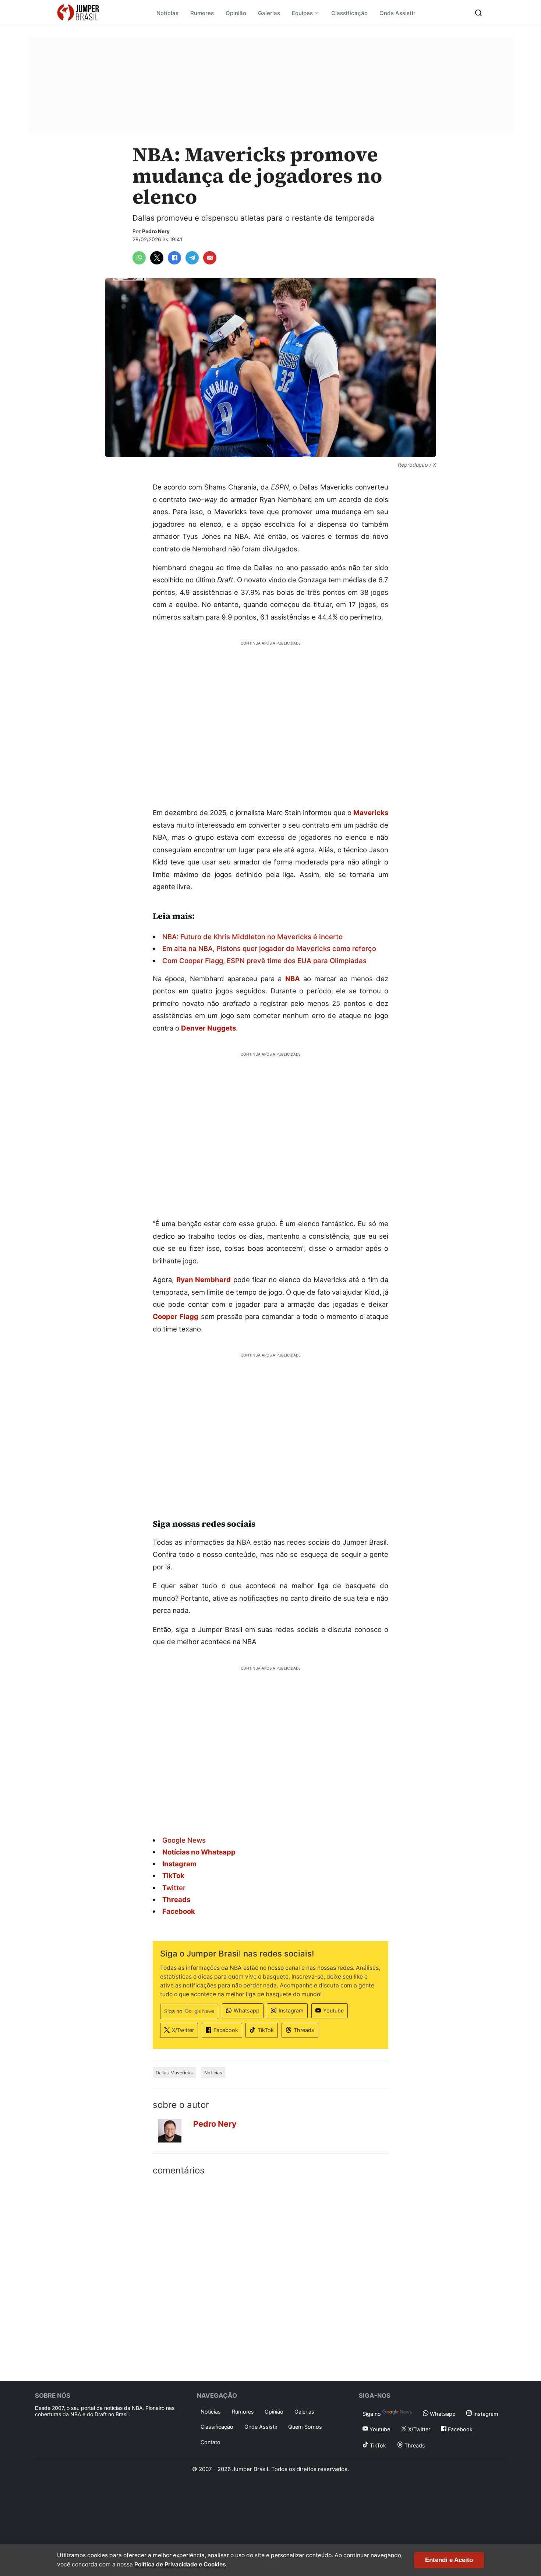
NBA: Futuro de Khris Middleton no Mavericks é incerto (252, 937)
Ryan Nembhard (204, 1280)
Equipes (302, 13)
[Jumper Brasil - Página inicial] (78, 13)
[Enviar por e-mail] (210, 258)
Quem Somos (305, 2427)
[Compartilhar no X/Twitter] (157, 258)
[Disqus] (270, 2277)
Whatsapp (247, 2010)
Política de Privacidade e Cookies (180, 2564)
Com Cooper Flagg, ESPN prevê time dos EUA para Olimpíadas (264, 961)
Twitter (174, 1888)
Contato (211, 2442)
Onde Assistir (397, 13)
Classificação (349, 13)
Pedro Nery (156, 231)
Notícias (167, 13)
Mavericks (371, 813)
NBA (293, 979)
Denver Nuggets (208, 1028)
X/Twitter (183, 2030)
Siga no (173, 2011)
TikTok (266, 2030)
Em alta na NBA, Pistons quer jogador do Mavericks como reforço (269, 948)
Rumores (202, 13)
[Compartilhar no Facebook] (174, 258)
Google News (184, 1840)
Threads (304, 2030)
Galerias (269, 13)
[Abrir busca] (478, 13)
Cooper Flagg (176, 1316)
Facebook (226, 2030)
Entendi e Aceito (449, 2560)
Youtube (333, 2010)
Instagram (291, 2010)
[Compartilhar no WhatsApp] (139, 258)
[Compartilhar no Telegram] (192, 258)
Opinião (236, 13)
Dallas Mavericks (174, 2073)
